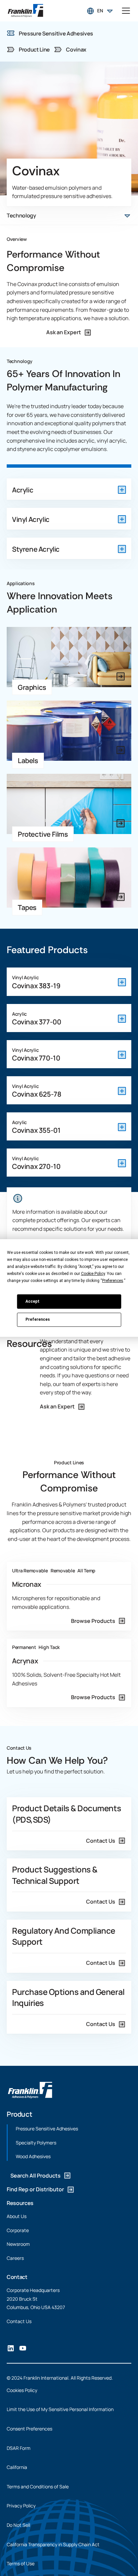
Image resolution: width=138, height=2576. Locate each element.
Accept (32, 1301)
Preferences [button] (113, 1281)
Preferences (38, 1319)
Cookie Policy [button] (93, 1274)
